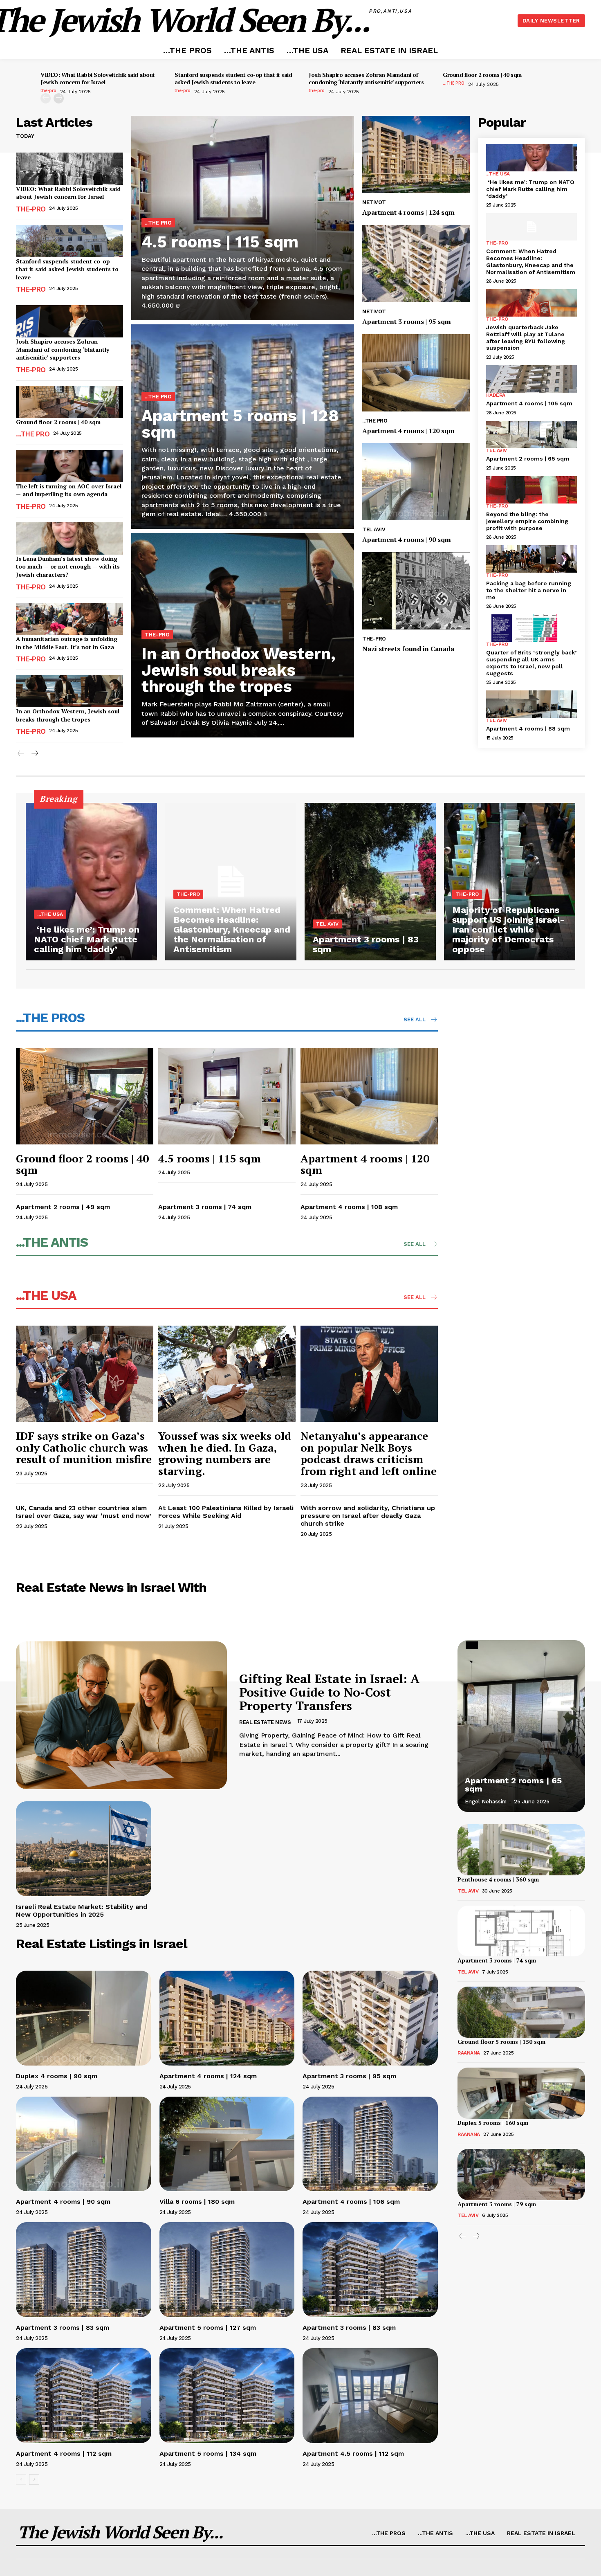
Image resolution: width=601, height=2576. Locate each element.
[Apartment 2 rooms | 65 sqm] (531, 435)
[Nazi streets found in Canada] (416, 591)
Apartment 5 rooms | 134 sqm (208, 2453)
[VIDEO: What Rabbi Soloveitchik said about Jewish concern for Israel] (70, 169)
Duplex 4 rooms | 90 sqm (57, 2076)
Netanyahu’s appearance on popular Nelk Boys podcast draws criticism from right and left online (369, 1453)
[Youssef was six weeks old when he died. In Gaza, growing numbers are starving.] (227, 1374)
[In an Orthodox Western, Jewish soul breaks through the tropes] (70, 691)
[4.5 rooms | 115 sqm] (227, 1096)
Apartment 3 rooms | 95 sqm (407, 321)
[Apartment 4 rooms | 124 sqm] (416, 154)
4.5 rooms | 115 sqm (220, 242)
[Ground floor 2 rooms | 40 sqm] (70, 402)
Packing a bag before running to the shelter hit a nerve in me (529, 590)
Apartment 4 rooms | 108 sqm (349, 1207)
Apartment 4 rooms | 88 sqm (528, 728)
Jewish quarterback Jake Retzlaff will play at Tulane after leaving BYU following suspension (526, 337)
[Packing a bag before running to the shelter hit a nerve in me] (531, 559)
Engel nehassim (486, 1802)
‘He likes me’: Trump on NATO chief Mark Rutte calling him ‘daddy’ (530, 189)
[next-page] (59, 98)
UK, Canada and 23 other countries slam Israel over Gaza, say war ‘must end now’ (84, 1512)
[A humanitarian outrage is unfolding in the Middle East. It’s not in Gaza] (70, 619)
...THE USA (498, 174)
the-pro (48, 90)
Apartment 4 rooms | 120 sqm (408, 431)
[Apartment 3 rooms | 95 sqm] (416, 264)
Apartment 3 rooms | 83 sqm (63, 2328)
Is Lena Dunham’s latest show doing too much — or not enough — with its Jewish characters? (68, 566)
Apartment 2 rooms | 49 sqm (63, 1207)
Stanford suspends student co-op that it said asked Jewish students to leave (233, 78)
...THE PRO (454, 83)
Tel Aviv (374, 529)
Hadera (496, 395)
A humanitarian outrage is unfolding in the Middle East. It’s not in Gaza (67, 643)
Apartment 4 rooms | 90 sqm (407, 539)
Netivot (374, 202)
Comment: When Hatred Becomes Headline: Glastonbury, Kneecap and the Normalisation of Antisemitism (531, 261)
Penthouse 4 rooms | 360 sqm (498, 1879)
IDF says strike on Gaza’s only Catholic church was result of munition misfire (84, 1447)
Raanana (469, 2053)
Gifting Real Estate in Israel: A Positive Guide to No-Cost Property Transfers (329, 1692)
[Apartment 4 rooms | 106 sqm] (370, 2144)
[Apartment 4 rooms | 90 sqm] (416, 482)
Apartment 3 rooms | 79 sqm (497, 2204)
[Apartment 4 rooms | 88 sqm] (531, 704)
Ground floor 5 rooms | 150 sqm (501, 2042)
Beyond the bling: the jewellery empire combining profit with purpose (527, 521)
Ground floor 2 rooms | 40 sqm (482, 75)
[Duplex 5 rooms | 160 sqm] (521, 2093)
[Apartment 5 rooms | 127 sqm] (227, 2269)
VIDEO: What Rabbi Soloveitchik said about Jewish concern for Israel (98, 78)
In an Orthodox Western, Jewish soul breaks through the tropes (68, 715)
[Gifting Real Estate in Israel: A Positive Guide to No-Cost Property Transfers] (121, 1715)
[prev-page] (46, 98)
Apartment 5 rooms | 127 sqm (208, 2328)
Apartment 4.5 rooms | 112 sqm (353, 2453)
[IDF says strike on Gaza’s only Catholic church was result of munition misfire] (85, 1374)
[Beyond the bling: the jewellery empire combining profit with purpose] (531, 490)
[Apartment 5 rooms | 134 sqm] (227, 2395)
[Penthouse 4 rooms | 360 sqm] (521, 1850)
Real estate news (265, 1722)
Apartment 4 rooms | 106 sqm (351, 2202)
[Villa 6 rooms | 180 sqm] (227, 2144)
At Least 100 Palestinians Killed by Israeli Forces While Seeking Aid (226, 1512)
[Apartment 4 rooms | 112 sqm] (84, 2395)
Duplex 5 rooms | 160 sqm (493, 2123)
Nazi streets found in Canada (408, 649)
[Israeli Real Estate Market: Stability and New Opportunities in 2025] (84, 1849)
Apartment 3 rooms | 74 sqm (205, 1207)
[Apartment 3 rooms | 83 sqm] (370, 882)
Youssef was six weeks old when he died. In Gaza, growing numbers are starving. (225, 1453)
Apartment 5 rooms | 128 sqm (240, 424)
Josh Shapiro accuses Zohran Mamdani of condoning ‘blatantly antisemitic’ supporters (366, 78)
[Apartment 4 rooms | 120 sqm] (416, 373)
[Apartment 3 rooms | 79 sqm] (521, 2175)
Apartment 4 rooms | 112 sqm (64, 2453)
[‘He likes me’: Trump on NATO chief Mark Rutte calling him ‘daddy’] (531, 158)
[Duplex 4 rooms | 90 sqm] (84, 2018)
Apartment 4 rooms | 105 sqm (529, 403)
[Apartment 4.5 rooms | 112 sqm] (370, 2395)
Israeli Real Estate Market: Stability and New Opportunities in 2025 (82, 1911)
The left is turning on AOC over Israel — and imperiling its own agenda (69, 490)
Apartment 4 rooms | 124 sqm (408, 212)
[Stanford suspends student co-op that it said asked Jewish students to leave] (70, 241)
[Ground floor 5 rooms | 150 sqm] (521, 2012)
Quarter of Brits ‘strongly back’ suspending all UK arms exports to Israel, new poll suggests (531, 663)
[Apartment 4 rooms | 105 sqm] (531, 379)
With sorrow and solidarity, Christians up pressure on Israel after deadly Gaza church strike (368, 1516)
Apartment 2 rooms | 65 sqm (528, 459)
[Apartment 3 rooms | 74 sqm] (521, 1931)
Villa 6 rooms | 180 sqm (197, 2202)
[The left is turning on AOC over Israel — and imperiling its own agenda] (70, 466)
